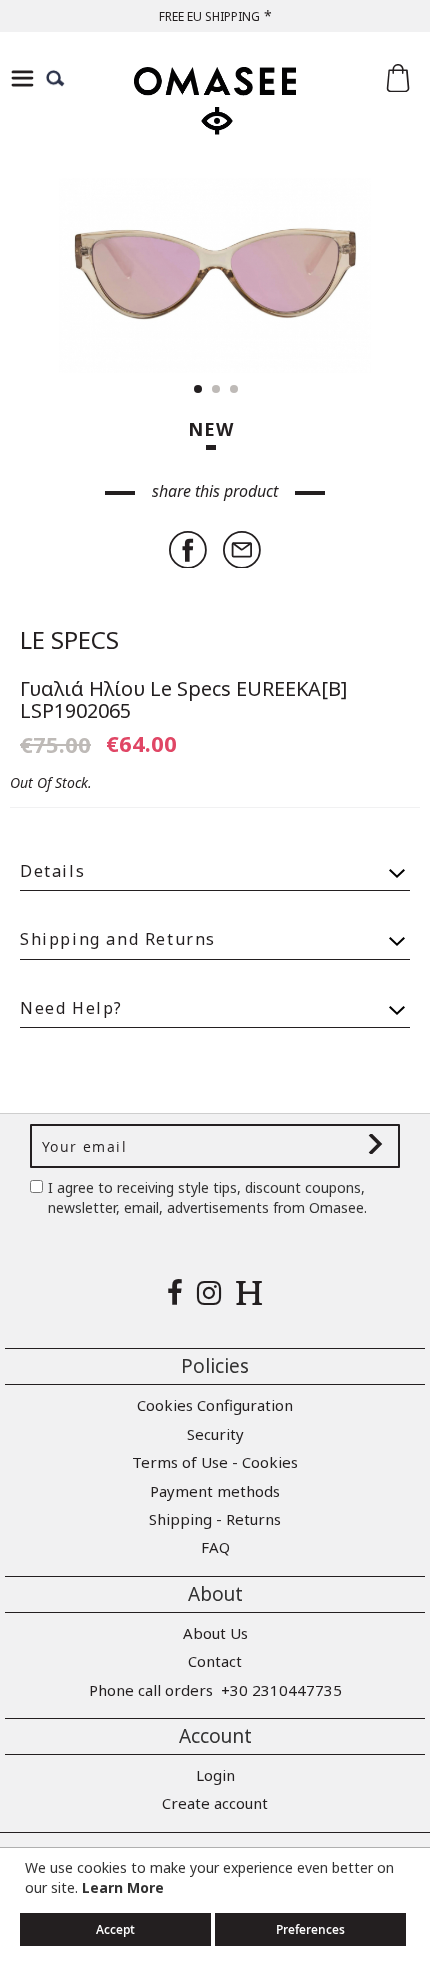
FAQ (215, 1547)
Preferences (310, 1929)
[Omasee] (215, 118)
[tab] (215, 862)
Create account (215, 1803)
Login (215, 1775)
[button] (60, 275)
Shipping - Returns (215, 1519)
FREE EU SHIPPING (209, 16)
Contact (215, 1661)
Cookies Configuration (215, 1405)
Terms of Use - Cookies (215, 1462)
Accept (115, 1929)
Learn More (123, 1887)
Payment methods (215, 1491)
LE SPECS (69, 639)
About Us (215, 1633)
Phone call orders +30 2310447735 (215, 1690)
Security (215, 1434)
